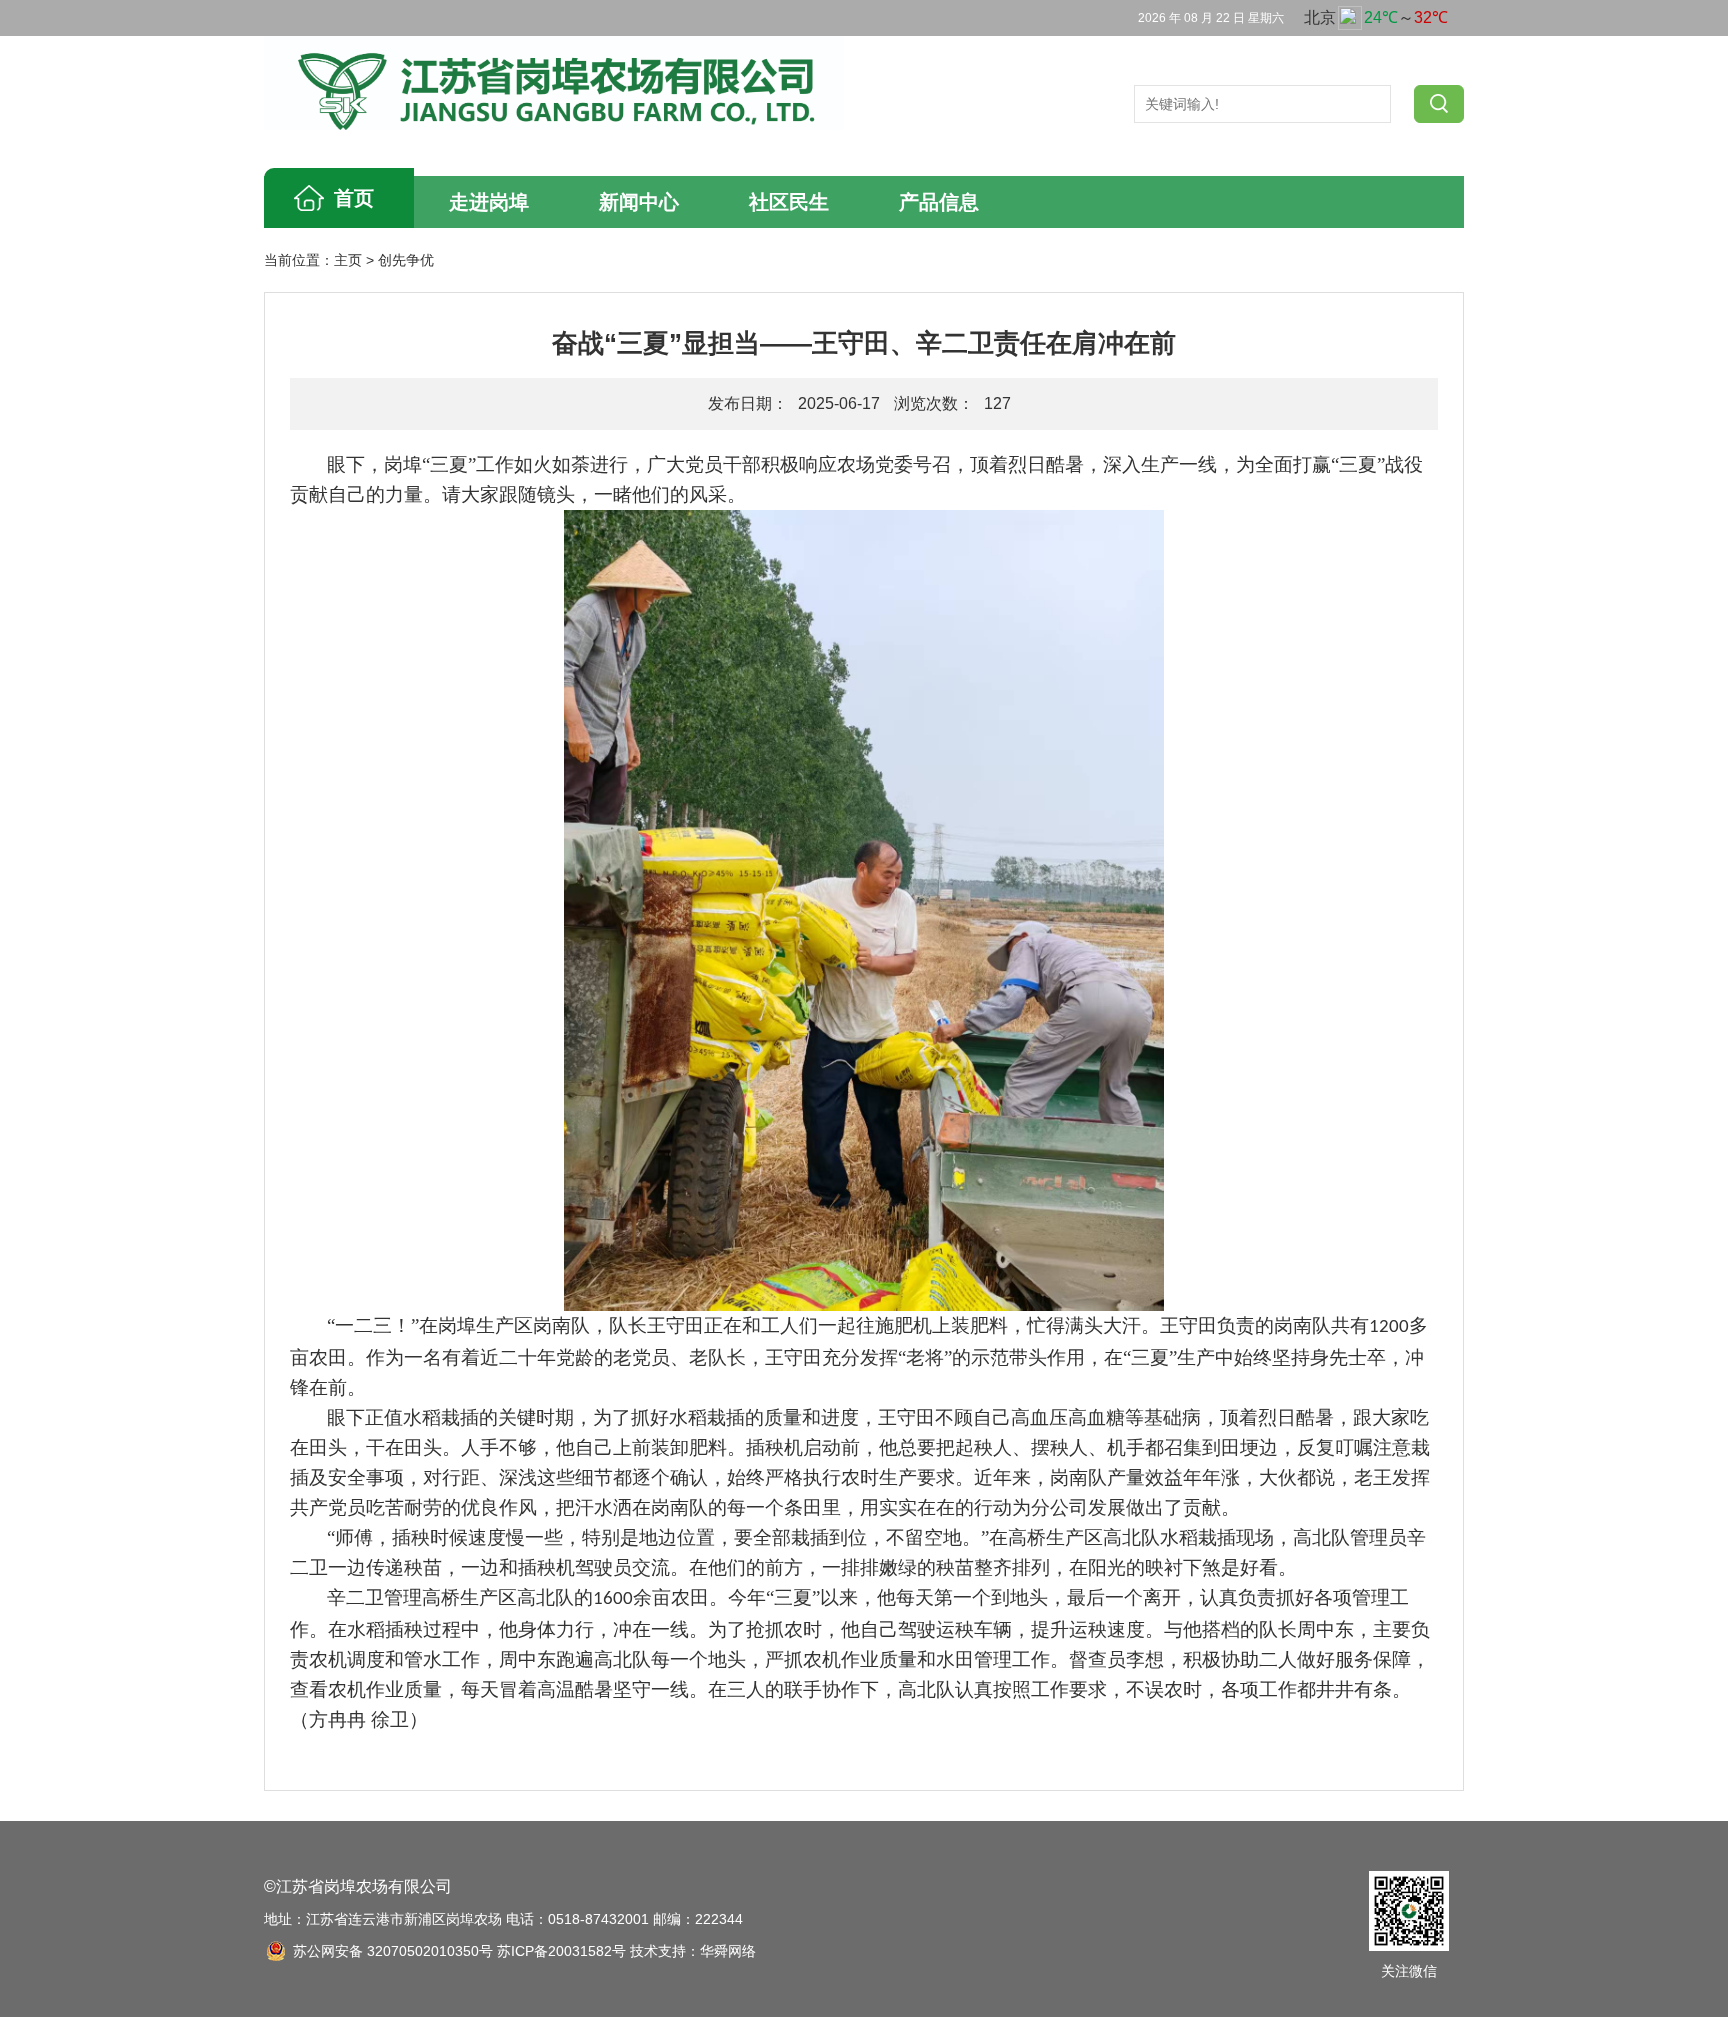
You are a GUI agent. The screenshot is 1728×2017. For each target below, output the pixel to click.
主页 (348, 260)
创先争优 (406, 260)
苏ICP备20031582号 (561, 1951)
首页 (354, 198)
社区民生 (789, 202)
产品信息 (939, 202)
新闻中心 (639, 202)
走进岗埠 (489, 202)
